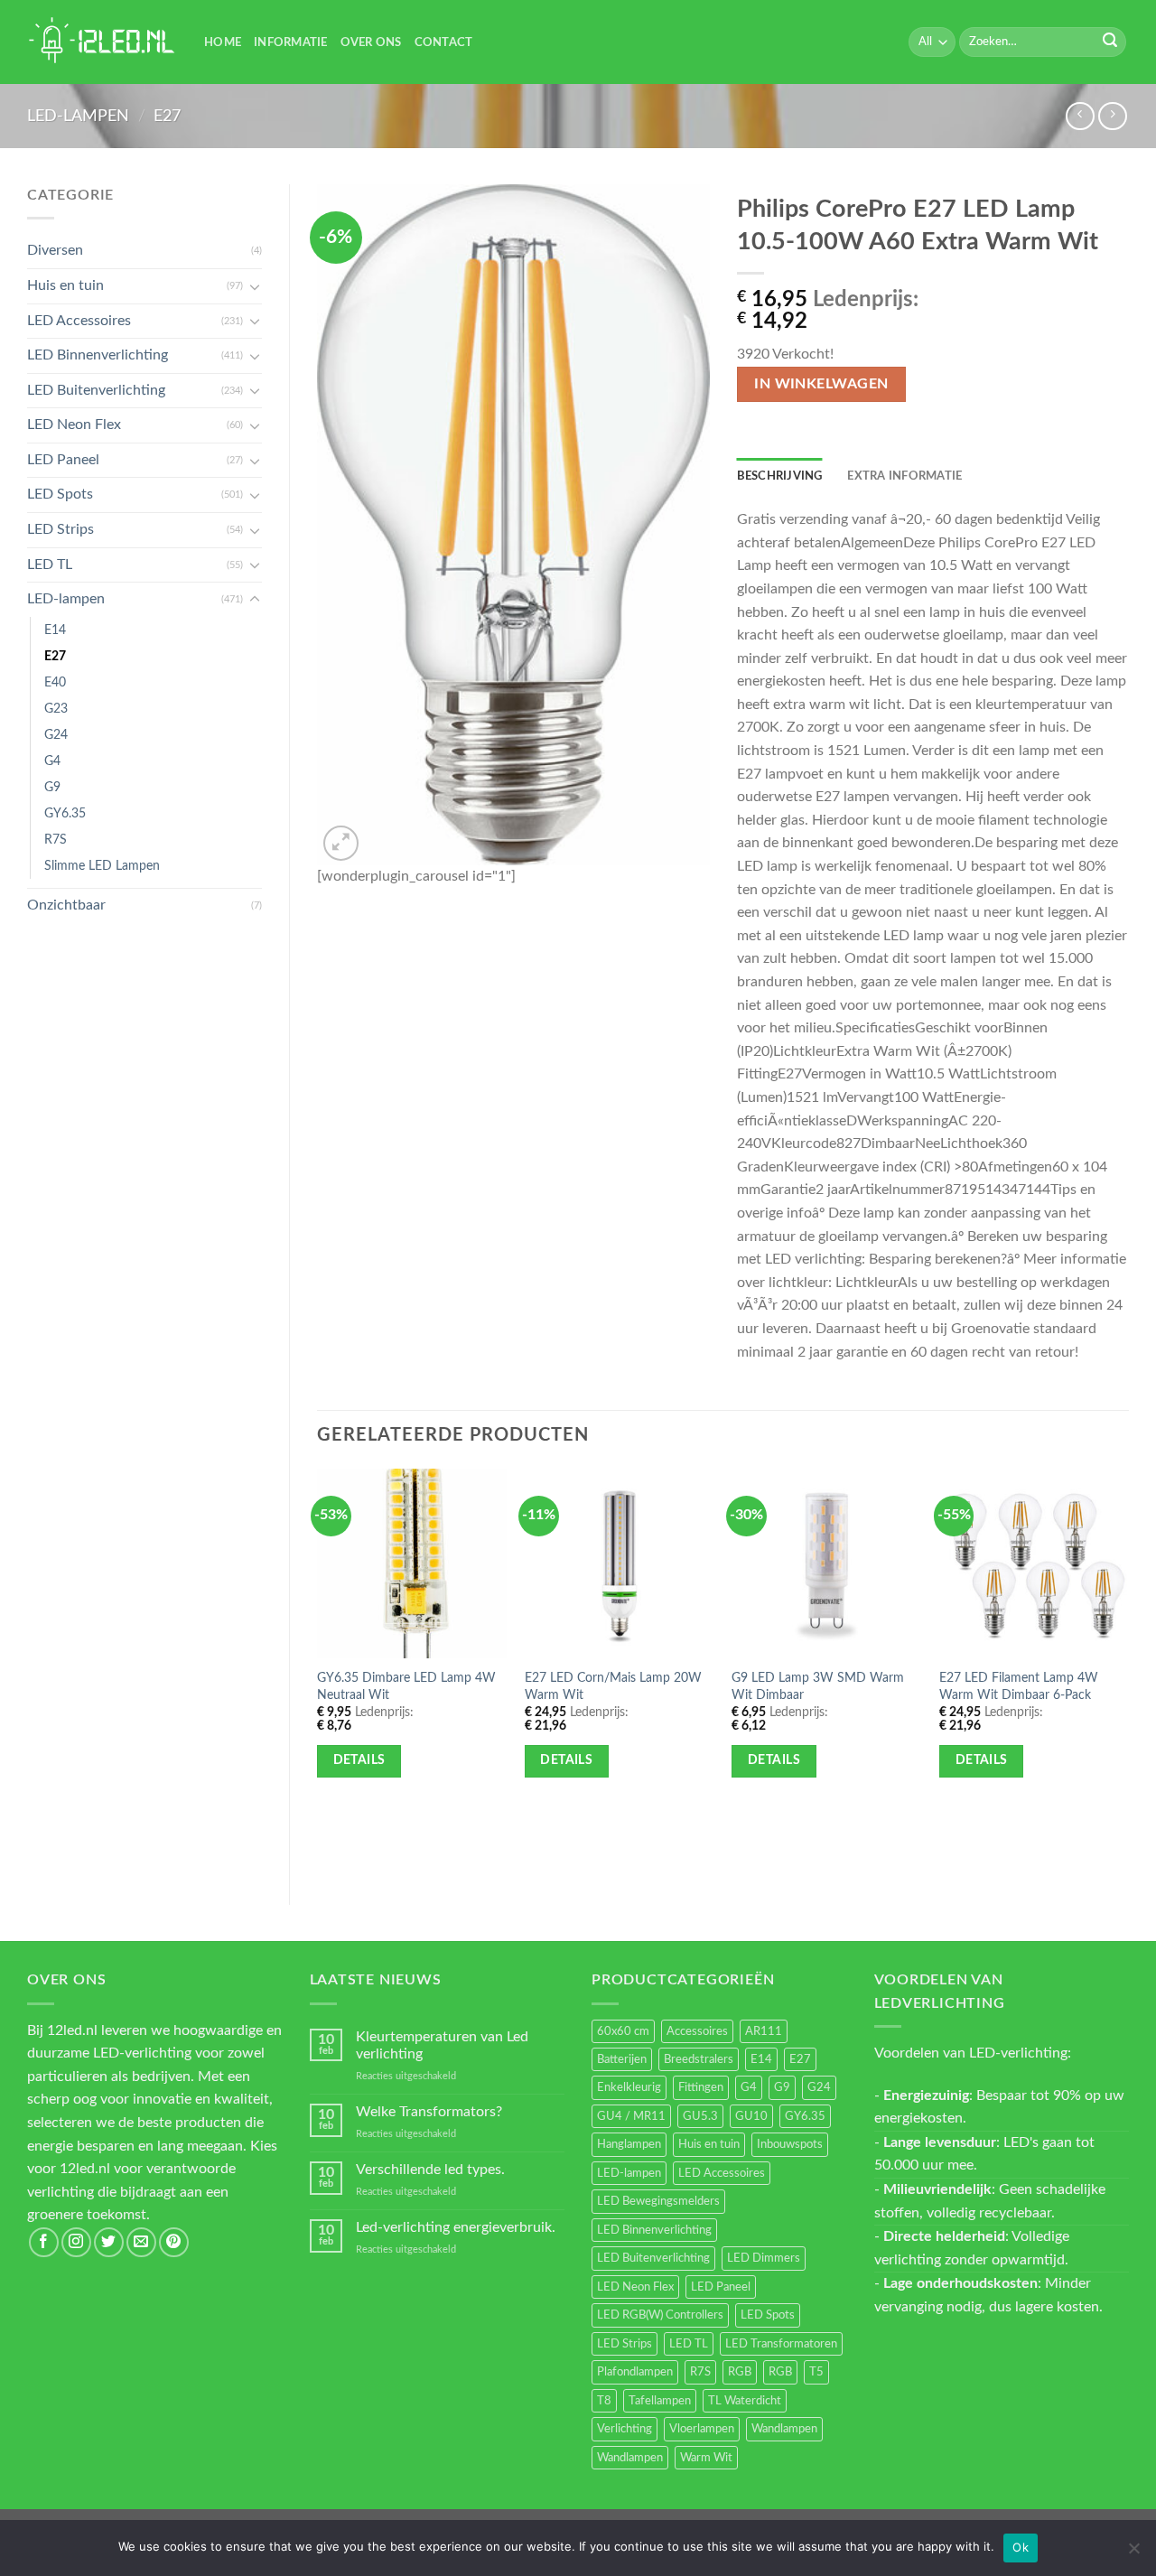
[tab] (780, 476)
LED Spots (60, 494)
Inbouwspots (790, 2144)
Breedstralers (699, 2059)
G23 (56, 709)
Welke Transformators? (429, 2112)
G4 (52, 761)
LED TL (50, 565)
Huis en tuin (65, 285)
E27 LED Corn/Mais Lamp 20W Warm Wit (613, 1686)
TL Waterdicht (745, 2401)
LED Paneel (63, 460)
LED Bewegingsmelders (658, 2201)
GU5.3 (700, 2116)
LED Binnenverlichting (98, 355)
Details (359, 1760)
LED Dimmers (764, 2258)
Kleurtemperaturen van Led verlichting (442, 2045)
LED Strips (61, 529)
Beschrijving (780, 476)
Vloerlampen (702, 2429)
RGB (740, 2372)
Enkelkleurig (629, 2087)
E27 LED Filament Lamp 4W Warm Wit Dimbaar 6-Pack (1019, 1686)
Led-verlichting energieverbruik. (456, 2227)
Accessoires (697, 2031)
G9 (52, 787)
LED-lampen (78, 116)
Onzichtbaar (66, 905)
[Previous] (318, 1672)
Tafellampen (660, 2401)
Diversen (55, 250)
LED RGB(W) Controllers (660, 2315)
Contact (444, 42)
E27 (167, 116)
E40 (55, 682)
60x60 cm (623, 2031)
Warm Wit (706, 2458)
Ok (1021, 2547)
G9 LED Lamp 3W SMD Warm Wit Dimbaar (818, 1686)
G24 (56, 735)
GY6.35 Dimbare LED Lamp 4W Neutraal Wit (406, 1686)
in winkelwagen (821, 384)
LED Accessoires (79, 321)
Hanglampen (629, 2144)
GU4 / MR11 (631, 2116)
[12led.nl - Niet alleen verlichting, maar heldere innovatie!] (102, 42)
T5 (816, 2372)
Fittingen (701, 2087)
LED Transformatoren (781, 2344)
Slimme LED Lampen (102, 866)
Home (223, 42)
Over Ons (371, 42)
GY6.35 (65, 813)
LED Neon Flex (74, 425)
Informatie (291, 42)
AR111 (764, 2031)
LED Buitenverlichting (96, 390)
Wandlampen (784, 2429)
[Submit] (1110, 42)
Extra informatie (904, 476)
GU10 (751, 2116)
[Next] (1128, 1672)
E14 (55, 630)
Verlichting (625, 2429)
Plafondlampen (635, 2372)
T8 (604, 2401)
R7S (56, 840)
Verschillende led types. (430, 2170)
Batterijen (622, 2059)
